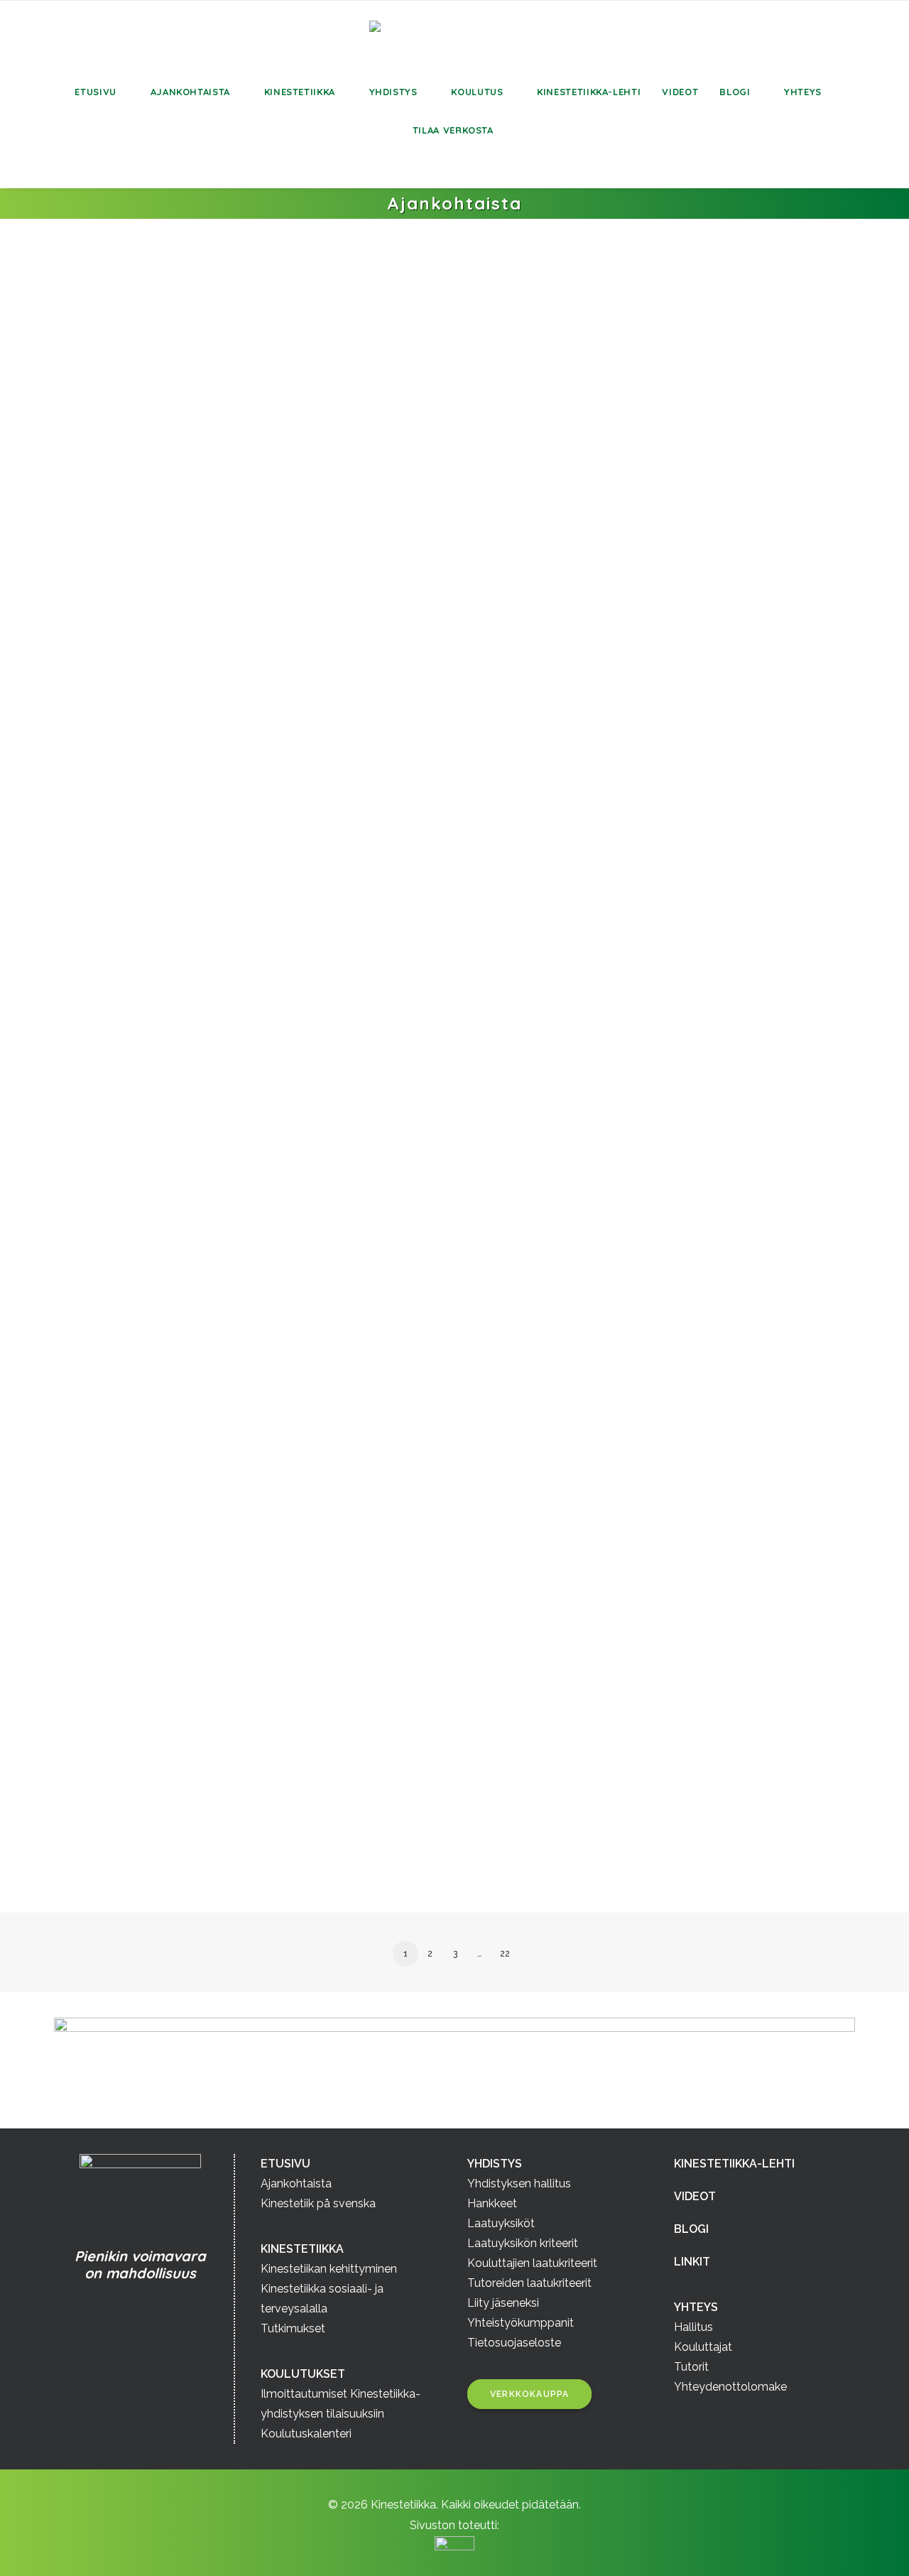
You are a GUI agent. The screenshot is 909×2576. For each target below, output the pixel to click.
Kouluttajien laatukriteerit (532, 2263)
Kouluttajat (703, 2347)
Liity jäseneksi (503, 2303)
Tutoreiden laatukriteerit (529, 2283)
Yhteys (803, 92)
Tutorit (691, 2367)
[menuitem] (102, 92)
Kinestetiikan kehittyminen (329, 2269)
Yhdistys (393, 92)
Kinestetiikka (300, 92)
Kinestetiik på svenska (318, 2203)
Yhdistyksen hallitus (519, 2183)
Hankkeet (492, 2203)
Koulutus (477, 92)
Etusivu (96, 92)
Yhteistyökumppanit (521, 2323)
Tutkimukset (293, 2328)
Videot (680, 92)
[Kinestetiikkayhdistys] (454, 37)
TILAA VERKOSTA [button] (453, 130)
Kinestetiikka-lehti (589, 92)
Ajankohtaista (190, 92)
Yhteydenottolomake (730, 2387)
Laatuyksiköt (501, 2223)
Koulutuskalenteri (306, 2434)
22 (505, 1954)
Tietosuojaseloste (514, 2343)
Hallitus (693, 2327)
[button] (62, 168)
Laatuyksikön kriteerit (523, 2243)
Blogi (735, 92)
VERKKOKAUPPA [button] (529, 2394)
